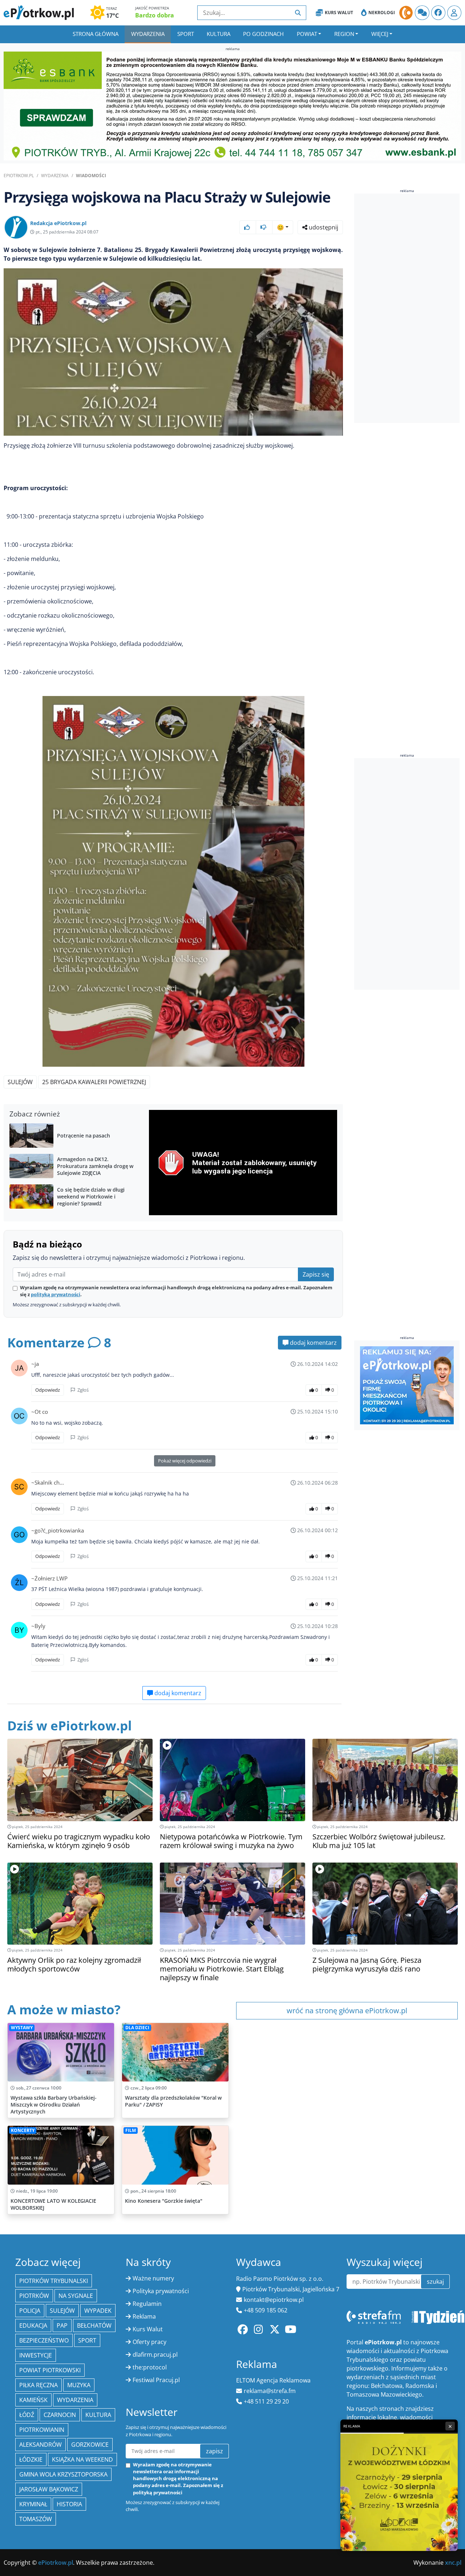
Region (344, 34)
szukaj (435, 2282)
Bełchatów (94, 2325)
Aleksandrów (41, 2445)
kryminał (33, 2504)
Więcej (380, 34)
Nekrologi (382, 13)
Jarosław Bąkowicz (49, 2489)
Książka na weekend (82, 2459)
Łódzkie (31, 2459)
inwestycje (36, 2355)
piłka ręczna (39, 2385)
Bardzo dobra (155, 15)
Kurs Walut (339, 13)
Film (131, 2130)
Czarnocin (60, 2415)
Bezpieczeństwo (44, 2340)
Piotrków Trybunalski (54, 2281)
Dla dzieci (137, 2028)
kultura (98, 2415)
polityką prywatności (56, 1294)
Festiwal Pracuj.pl (156, 2380)
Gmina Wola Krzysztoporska (63, 2474)
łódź (27, 2415)
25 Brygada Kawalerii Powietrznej (94, 1082)
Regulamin (147, 2304)
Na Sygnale (76, 2296)
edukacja (33, 2325)
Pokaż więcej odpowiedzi (185, 1461)
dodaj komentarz (313, 1343)
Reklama (144, 2316)
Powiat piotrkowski (50, 2370)
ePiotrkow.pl (19, 176)
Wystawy (22, 2028)
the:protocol (150, 2367)
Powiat (307, 34)
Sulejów (20, 1082)
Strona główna (96, 34)
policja (30, 2311)
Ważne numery (153, 2278)
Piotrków (34, 2296)
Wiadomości (91, 176)
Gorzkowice (90, 2445)
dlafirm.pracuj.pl (155, 2355)
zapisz (215, 2451)
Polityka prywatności (161, 2291)
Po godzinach (263, 34)
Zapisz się (316, 1274)
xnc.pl (453, 2563)
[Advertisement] (409, 309)
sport (87, 2340)
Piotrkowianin (42, 2430)
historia (69, 2504)
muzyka (79, 2385)
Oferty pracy (149, 2342)
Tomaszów (36, 2519)
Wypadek (98, 2311)
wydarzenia (75, 2400)
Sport (186, 34)
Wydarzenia (148, 34)
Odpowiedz (48, 1390)
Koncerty (23, 2130)
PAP (62, 2325)
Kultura (219, 34)
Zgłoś (82, 1390)
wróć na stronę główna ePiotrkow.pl (347, 2011)
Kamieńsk (33, 2400)
